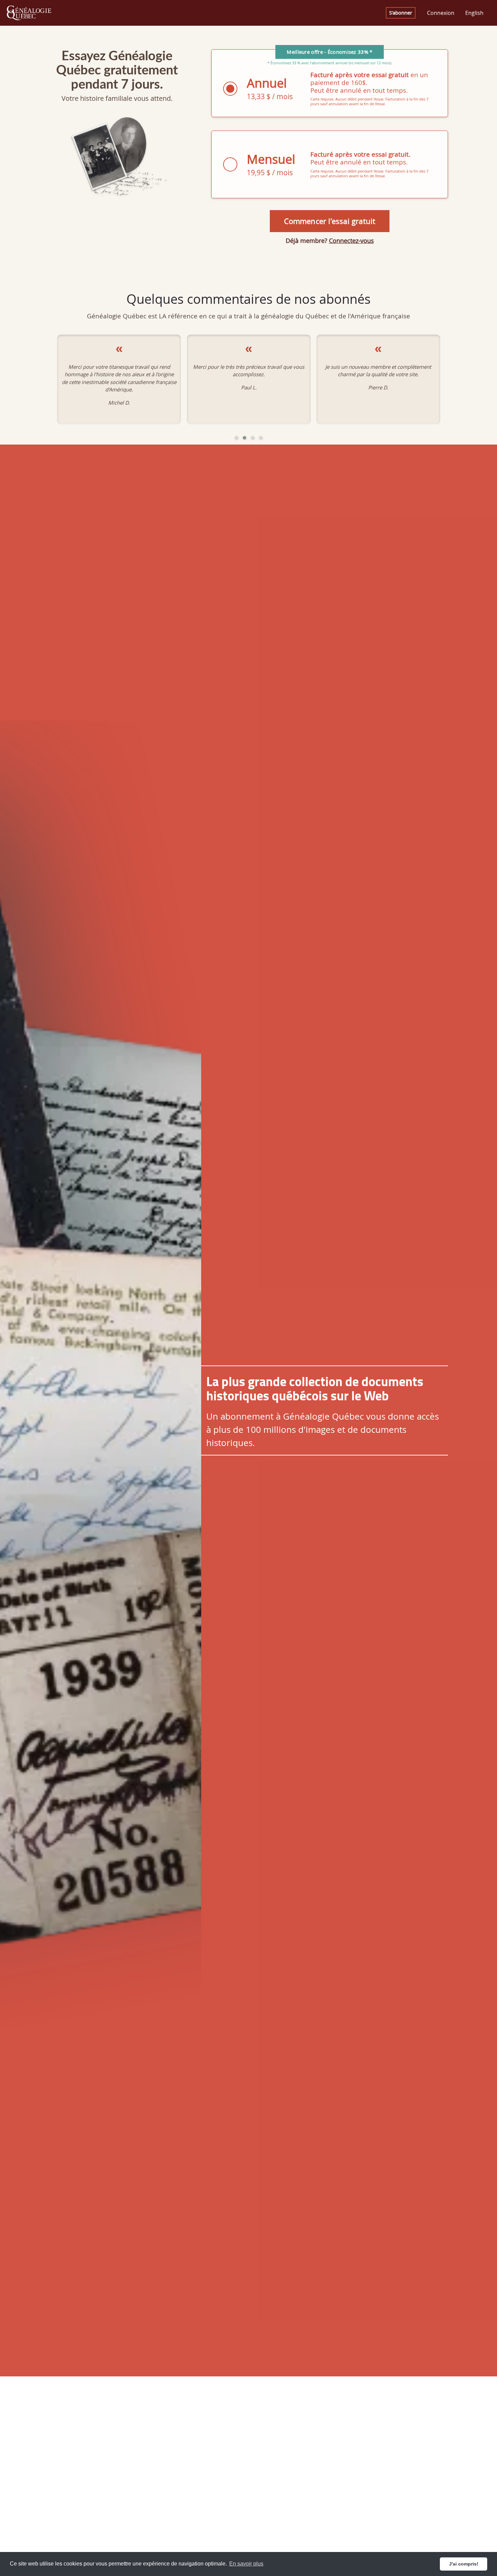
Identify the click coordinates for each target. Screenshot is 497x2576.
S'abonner (401, 13)
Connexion (441, 13)
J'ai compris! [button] (464, 2564)
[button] (236, 438)
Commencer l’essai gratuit (330, 221)
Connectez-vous (351, 241)
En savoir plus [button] (246, 2564)
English (474, 13)
